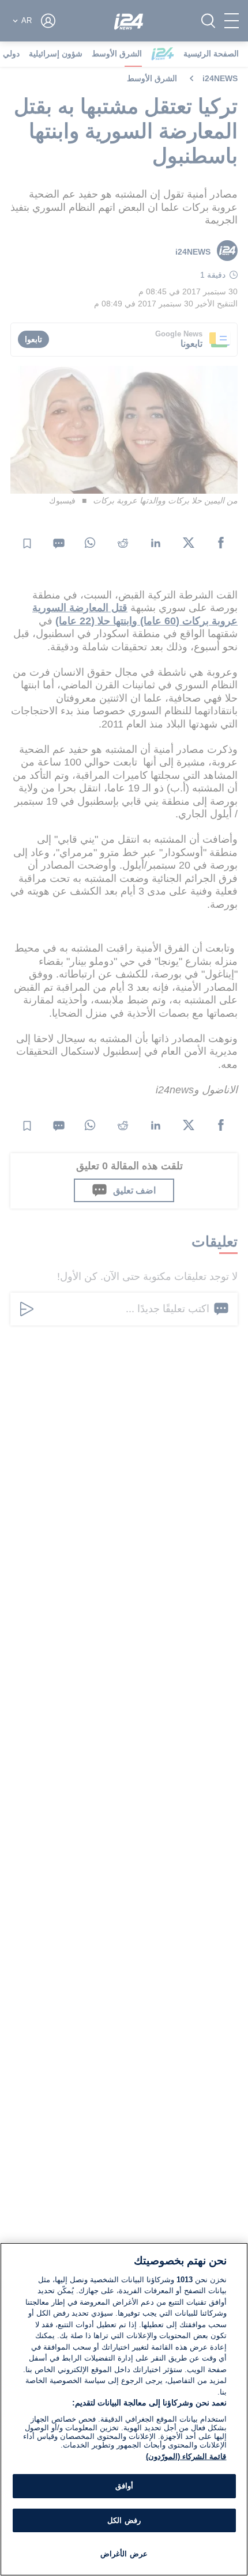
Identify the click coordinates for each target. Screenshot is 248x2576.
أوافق (124, 2486)
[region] (124, 2409)
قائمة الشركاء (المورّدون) (186, 2456)
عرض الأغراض (124, 2554)
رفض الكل (124, 2520)
